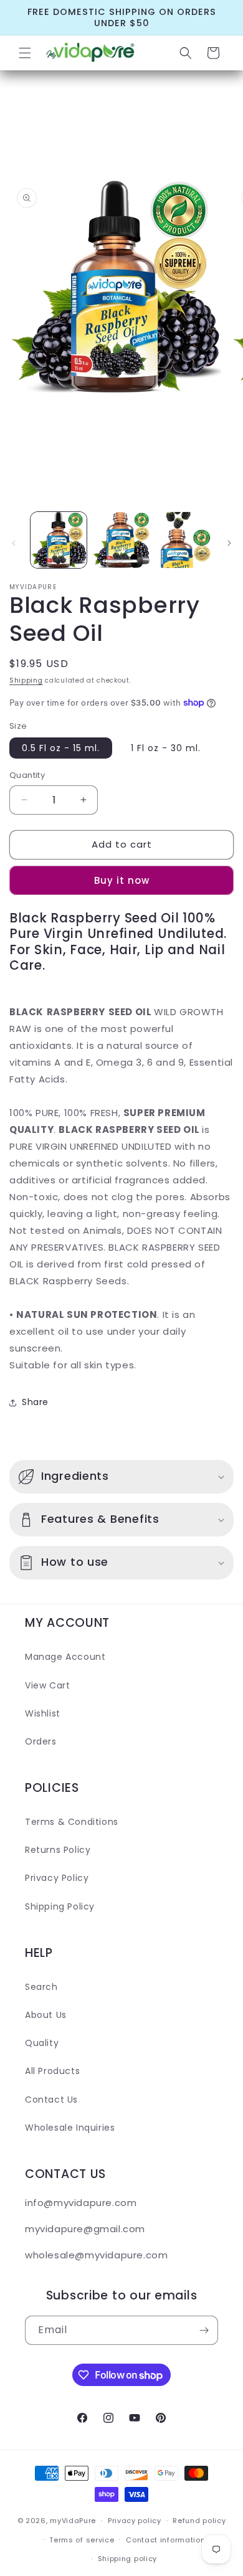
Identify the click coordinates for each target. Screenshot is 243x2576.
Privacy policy (135, 2521)
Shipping (26, 680)
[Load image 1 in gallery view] (59, 540)
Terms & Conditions (72, 1822)
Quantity (27, 775)
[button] (25, 53)
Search (41, 1987)
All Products (52, 2071)
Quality (42, 2043)
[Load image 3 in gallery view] (184, 540)
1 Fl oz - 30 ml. (166, 748)
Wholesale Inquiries (70, 2128)
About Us (46, 2015)
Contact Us (51, 2100)
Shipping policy (128, 2559)
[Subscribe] (204, 2330)
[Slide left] (14, 543)
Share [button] (35, 1402)
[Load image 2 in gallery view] (121, 540)
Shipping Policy (60, 1906)
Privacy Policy (57, 1878)
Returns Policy (58, 1850)
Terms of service (82, 2540)
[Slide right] (229, 543)
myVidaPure (73, 2521)
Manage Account (65, 1657)
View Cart (47, 1685)
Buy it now (122, 880)
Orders (41, 1741)
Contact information (165, 2540)
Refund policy (199, 2521)
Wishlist (43, 1713)
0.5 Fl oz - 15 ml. (61, 748)
